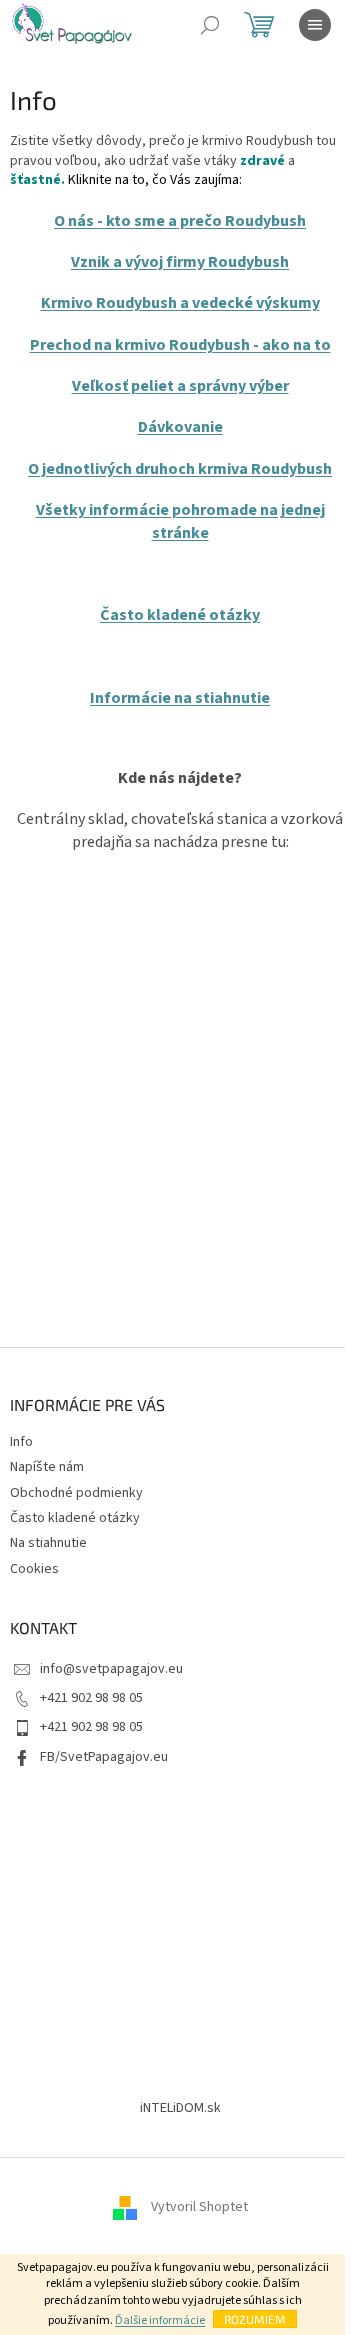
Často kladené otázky (180, 615)
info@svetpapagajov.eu (111, 1669)
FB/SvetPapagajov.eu (104, 1757)
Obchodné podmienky (76, 1493)
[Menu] (315, 25)
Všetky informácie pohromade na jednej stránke (180, 521)
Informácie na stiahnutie (180, 698)
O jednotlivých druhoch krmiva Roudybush (180, 469)
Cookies (34, 1569)
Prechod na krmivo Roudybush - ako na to (180, 345)
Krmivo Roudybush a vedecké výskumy (180, 303)
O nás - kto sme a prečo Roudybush (180, 221)
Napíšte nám (47, 1467)
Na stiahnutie (48, 1543)
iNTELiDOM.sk (180, 2108)
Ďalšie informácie (160, 2320)
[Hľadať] (210, 25)
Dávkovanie (180, 427)
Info (21, 1442)
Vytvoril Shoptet (199, 2207)
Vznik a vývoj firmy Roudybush (180, 262)
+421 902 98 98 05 (91, 1698)
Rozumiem (255, 2319)
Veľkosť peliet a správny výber (180, 386)
